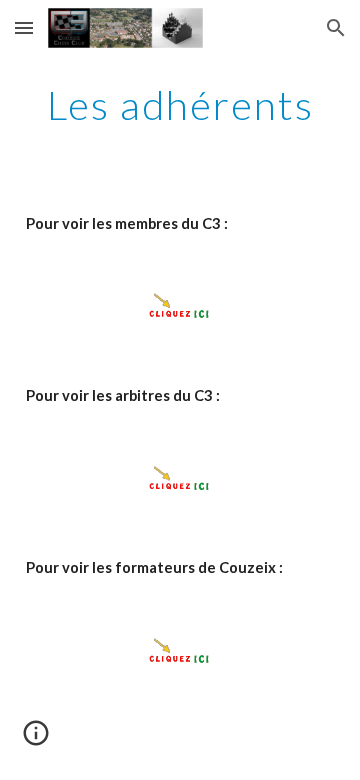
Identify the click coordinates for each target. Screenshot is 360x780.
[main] (180, 105)
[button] (24, 27)
